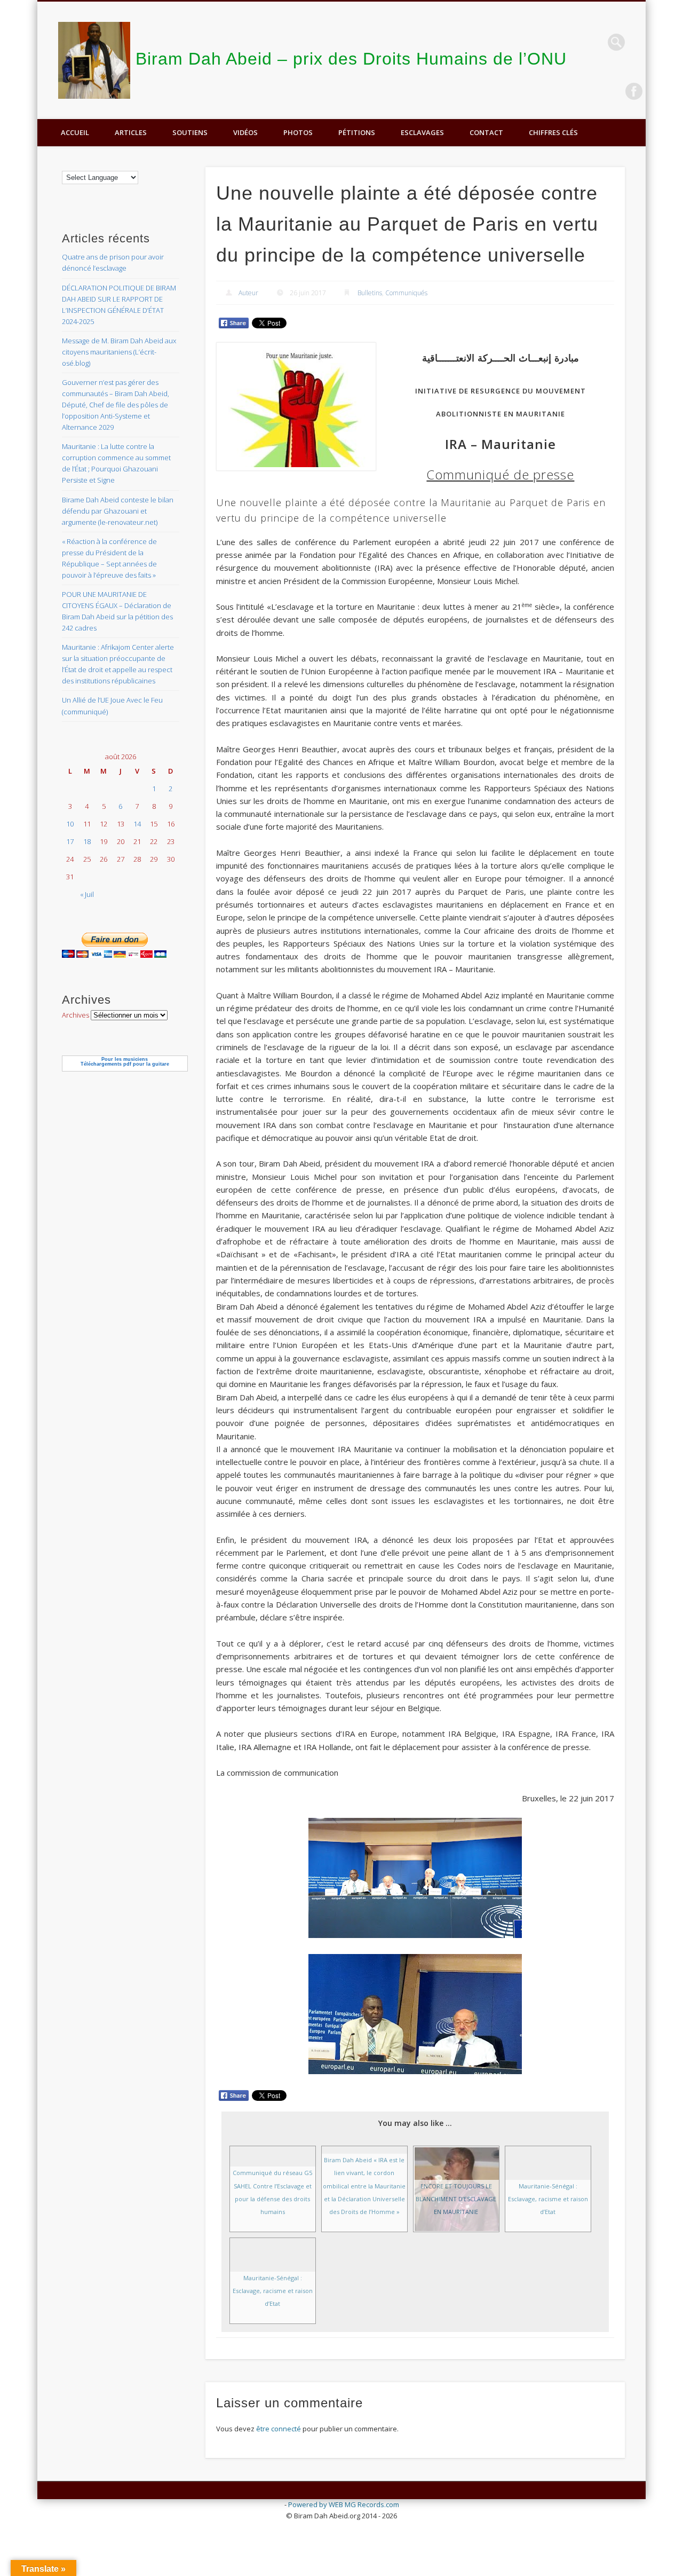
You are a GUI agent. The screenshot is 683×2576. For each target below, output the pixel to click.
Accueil (75, 132)
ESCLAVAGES (422, 132)
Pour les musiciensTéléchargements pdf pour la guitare (125, 1062)
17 (70, 841)
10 (70, 824)
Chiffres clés (553, 132)
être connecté (279, 2429)
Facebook (634, 91)
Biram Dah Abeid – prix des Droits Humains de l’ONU (351, 59)
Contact (486, 132)
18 (87, 841)
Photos (298, 132)
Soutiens (190, 132)
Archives (76, 1015)
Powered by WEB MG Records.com (344, 2504)
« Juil (87, 894)
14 (137, 824)
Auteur (248, 293)
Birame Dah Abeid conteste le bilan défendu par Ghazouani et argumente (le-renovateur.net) (118, 511)
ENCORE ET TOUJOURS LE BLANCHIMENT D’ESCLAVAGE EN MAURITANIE (456, 2199)
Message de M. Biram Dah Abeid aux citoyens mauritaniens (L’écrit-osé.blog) (119, 352)
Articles (131, 132)
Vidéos (245, 132)
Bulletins (370, 293)
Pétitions (357, 132)
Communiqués (406, 293)
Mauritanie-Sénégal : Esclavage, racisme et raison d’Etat (548, 2199)
